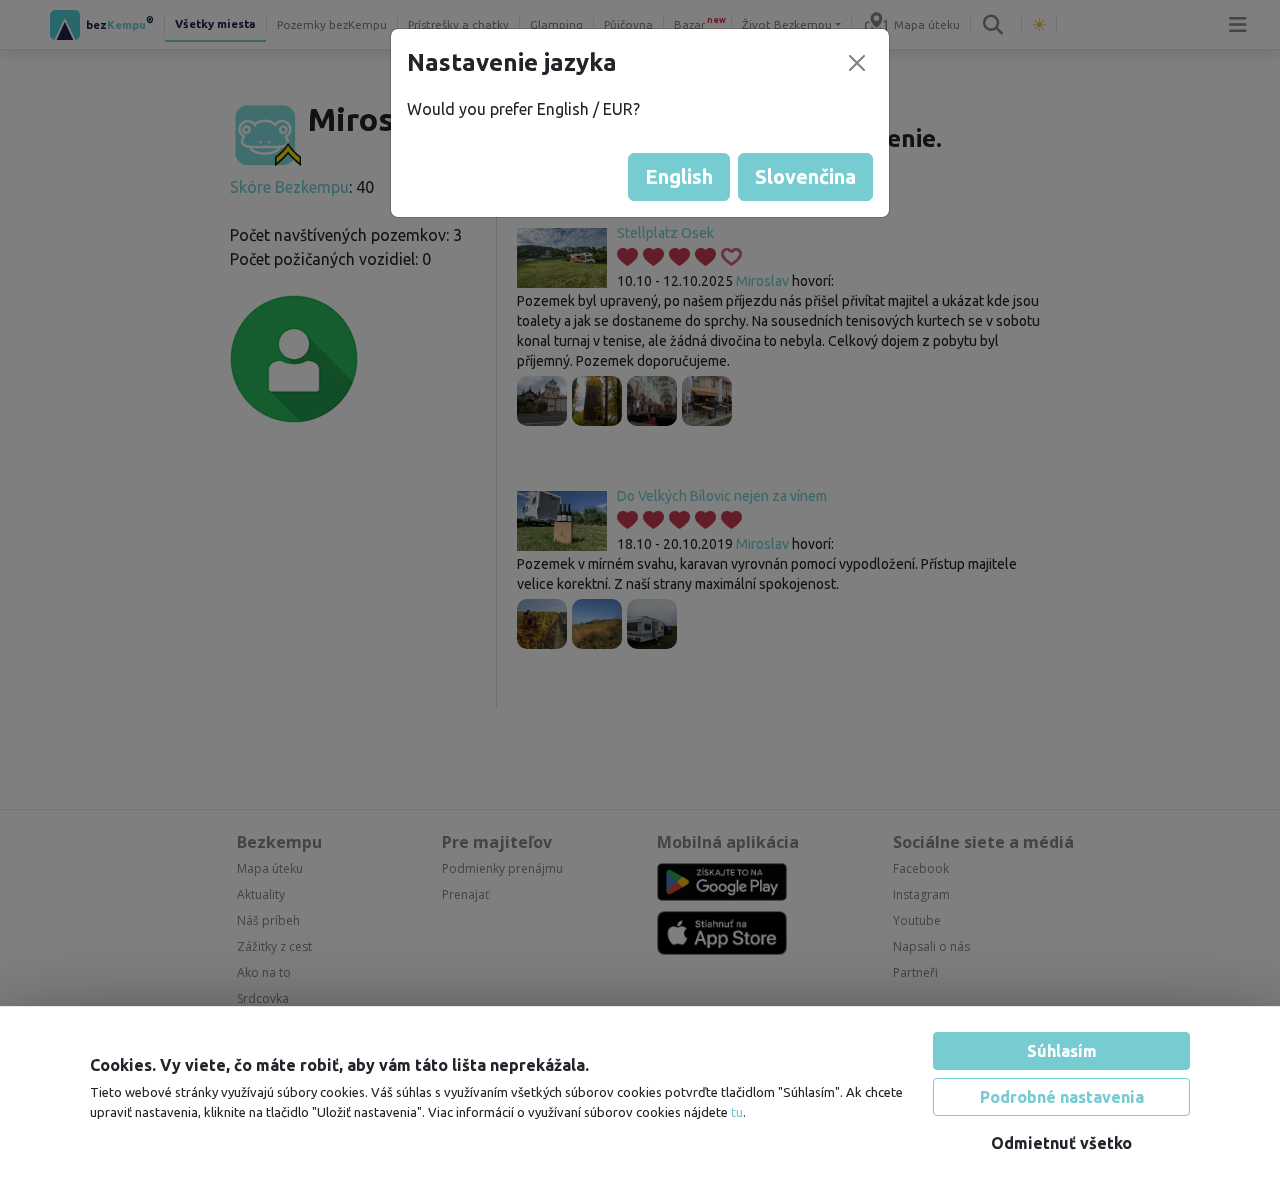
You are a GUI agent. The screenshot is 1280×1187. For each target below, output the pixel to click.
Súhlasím (1062, 1051)
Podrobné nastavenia (1062, 1097)
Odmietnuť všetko (1061, 1143)
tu (737, 1112)
